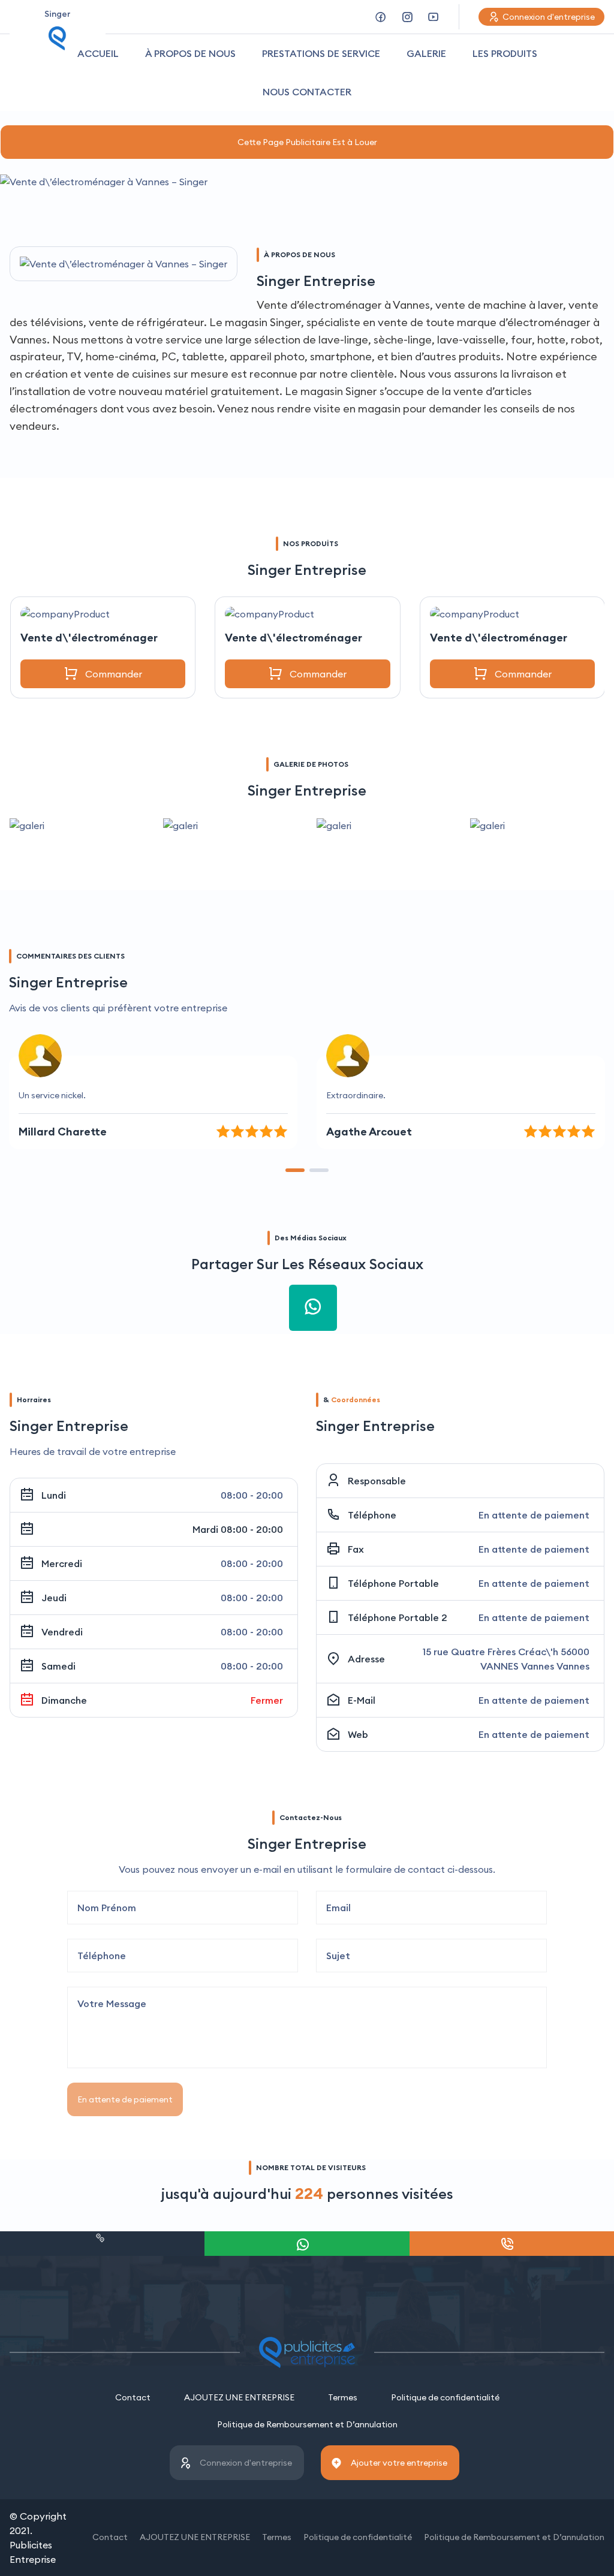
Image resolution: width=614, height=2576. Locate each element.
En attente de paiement (125, 2099)
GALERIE (426, 53)
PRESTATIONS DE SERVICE (321, 53)
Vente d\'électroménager (89, 638)
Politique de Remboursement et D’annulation (307, 2424)
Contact (133, 2397)
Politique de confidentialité (445, 2397)
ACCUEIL (98, 53)
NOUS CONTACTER (307, 92)
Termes (343, 2397)
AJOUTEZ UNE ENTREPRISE (239, 2397)
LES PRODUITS (505, 53)
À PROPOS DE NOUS (190, 53)
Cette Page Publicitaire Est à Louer (307, 142)
